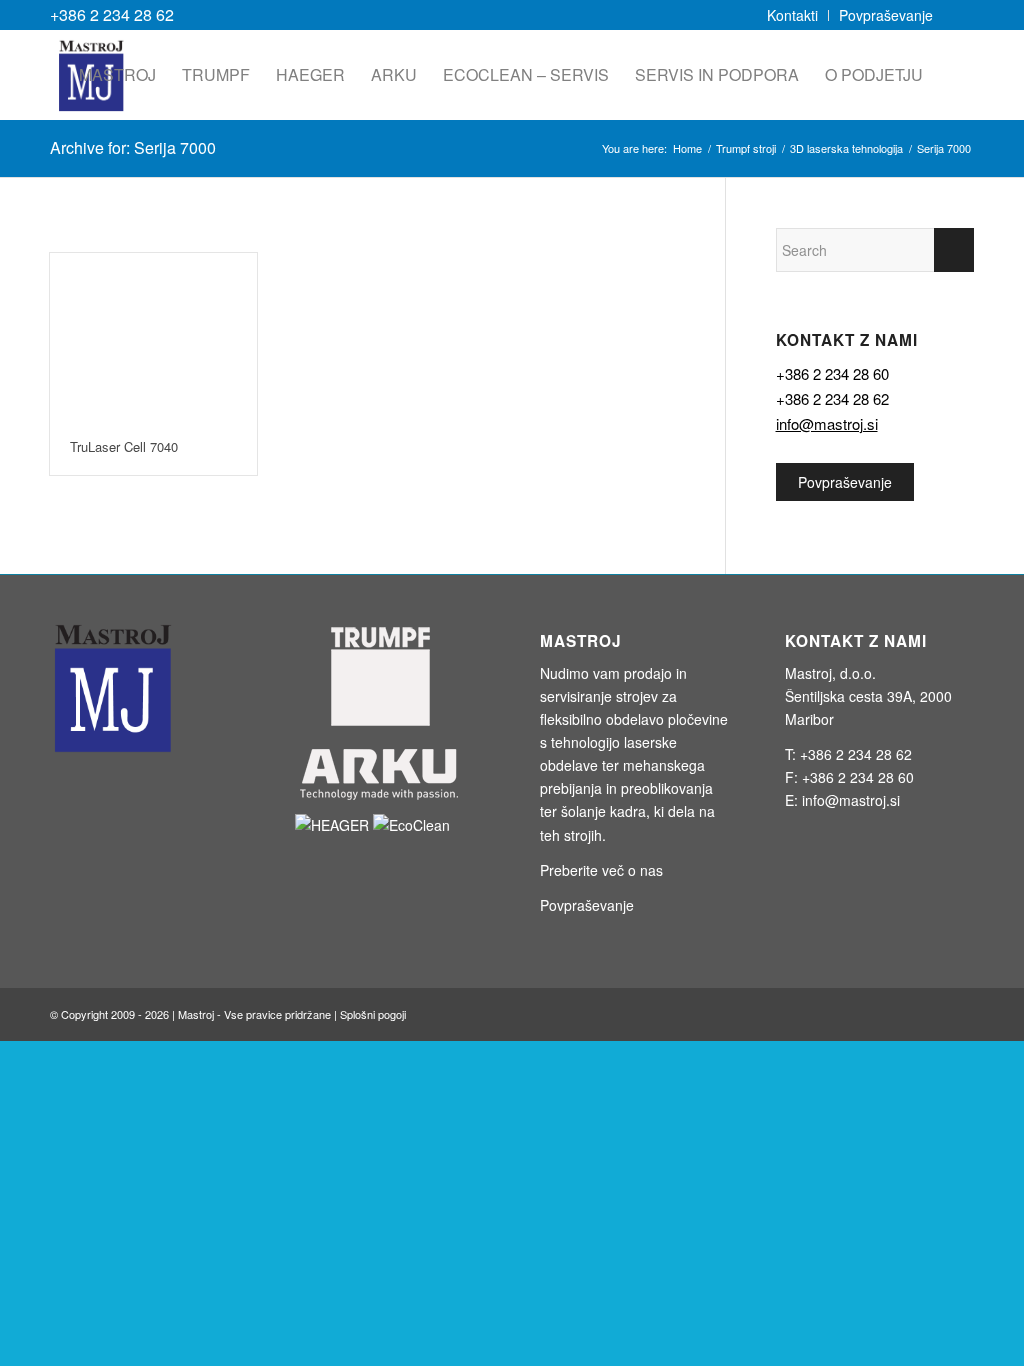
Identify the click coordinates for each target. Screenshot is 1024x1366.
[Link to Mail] (959, 15)
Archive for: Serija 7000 (133, 147)
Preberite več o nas (601, 870)
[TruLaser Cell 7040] (153, 337)
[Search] (955, 75)
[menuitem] (793, 15)
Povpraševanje (845, 482)
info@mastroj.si (827, 423)
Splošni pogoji (373, 1014)
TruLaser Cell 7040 (124, 446)
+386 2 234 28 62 (112, 14)
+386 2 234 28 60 (832, 373)
